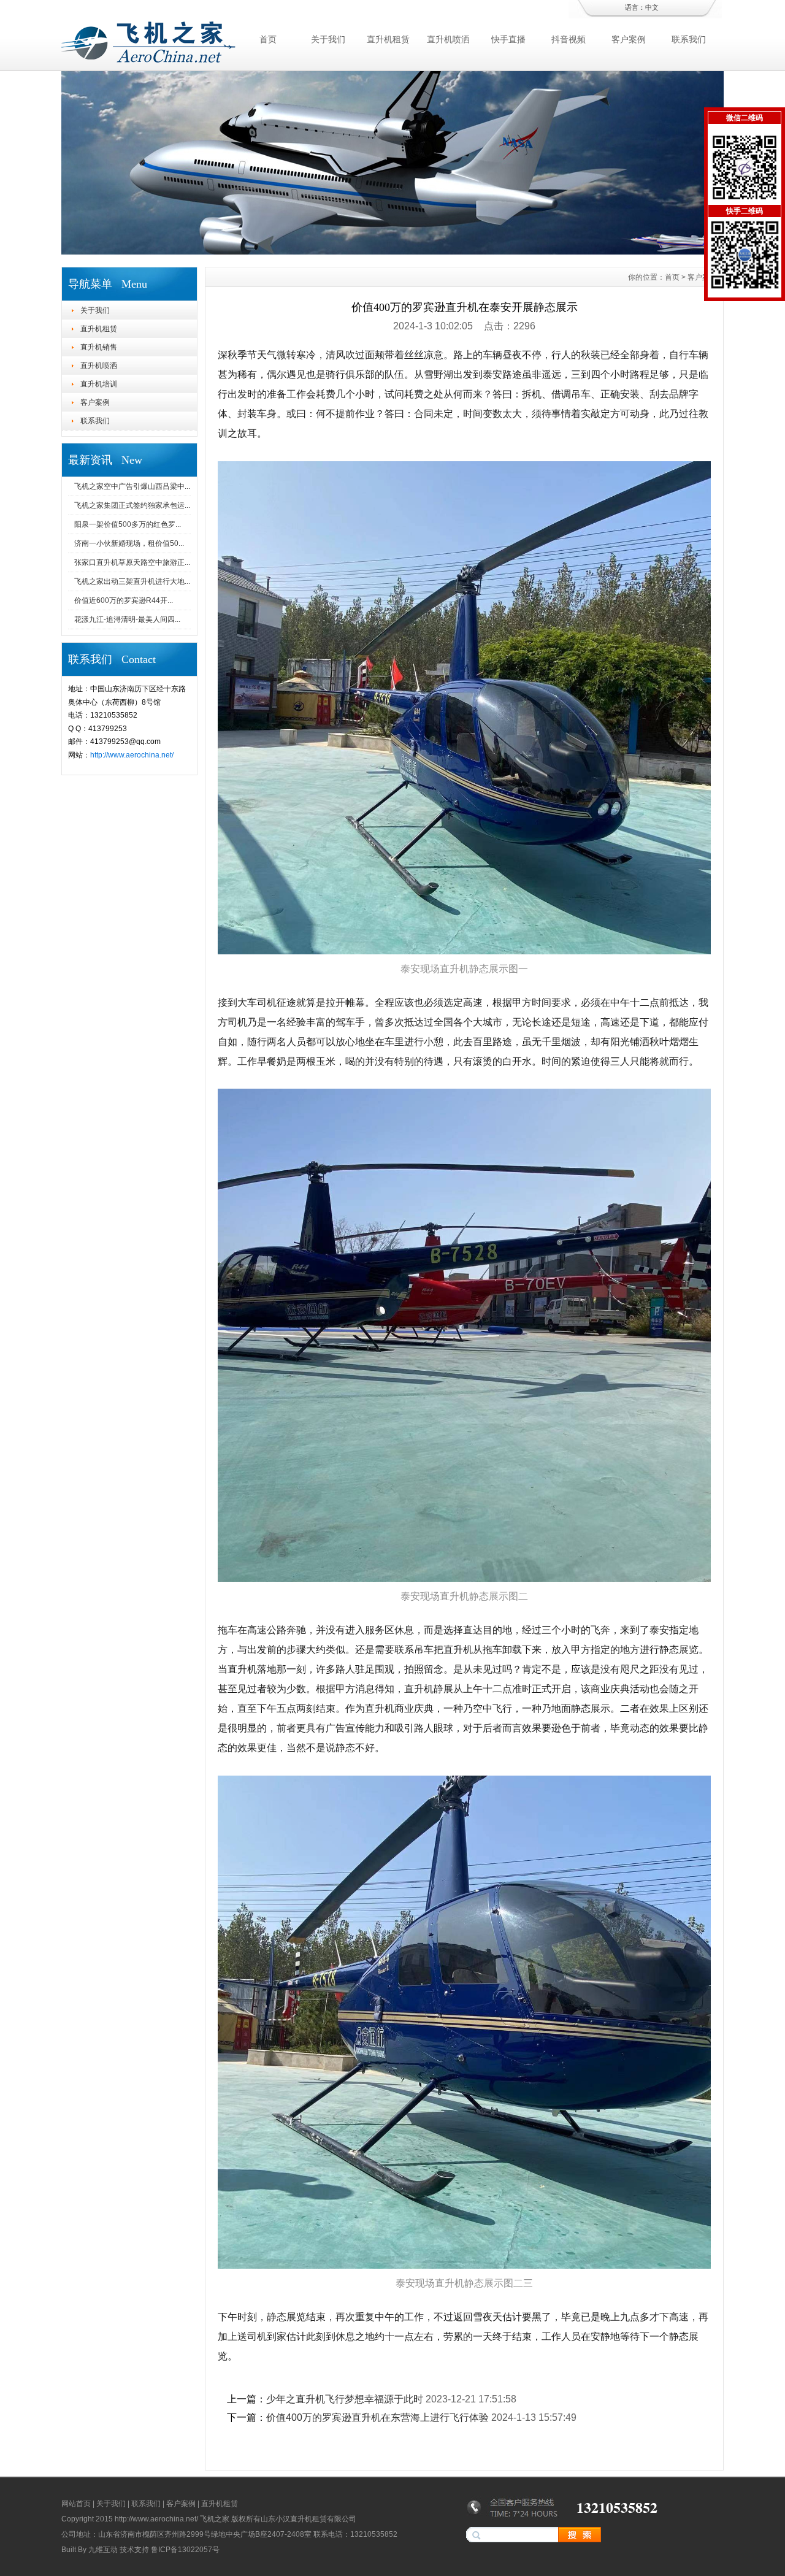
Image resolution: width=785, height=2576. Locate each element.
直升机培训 (99, 384)
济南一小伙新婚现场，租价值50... (129, 543)
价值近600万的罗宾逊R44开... (124, 600)
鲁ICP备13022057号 (185, 2550)
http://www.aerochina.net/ (132, 755)
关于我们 (328, 39)
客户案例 (629, 39)
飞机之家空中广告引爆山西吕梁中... (132, 486)
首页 (268, 39)
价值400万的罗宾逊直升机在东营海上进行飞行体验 (377, 2417)
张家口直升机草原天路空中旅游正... (132, 562)
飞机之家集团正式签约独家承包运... (132, 505)
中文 (652, 7)
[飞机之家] (392, 251)
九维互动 (103, 2550)
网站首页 (76, 2504)
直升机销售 (99, 347)
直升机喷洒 (448, 39)
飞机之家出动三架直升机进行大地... (132, 581)
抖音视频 (569, 39)
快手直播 (508, 39)
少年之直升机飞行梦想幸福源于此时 (345, 2399)
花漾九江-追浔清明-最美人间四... (127, 619)
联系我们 (689, 39)
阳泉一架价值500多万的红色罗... (128, 524)
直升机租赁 (388, 39)
